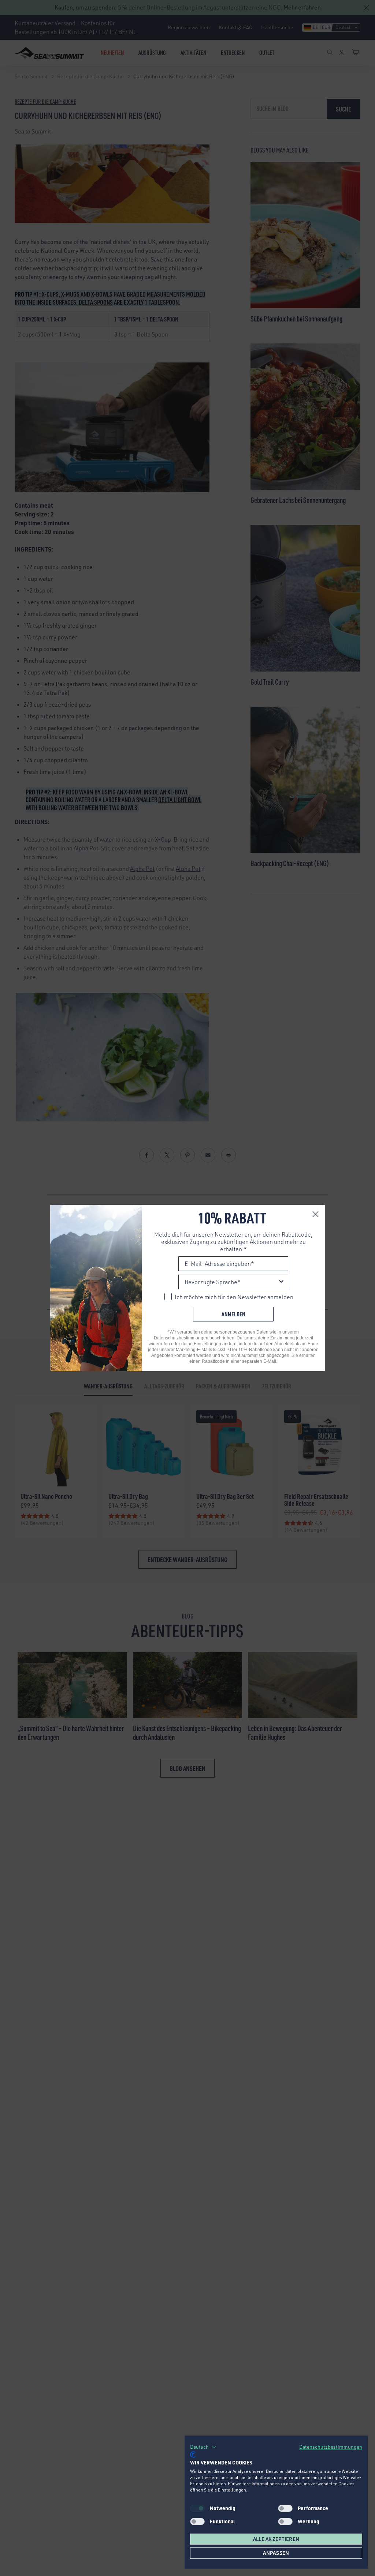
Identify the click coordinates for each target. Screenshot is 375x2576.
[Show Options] (281, 1282)
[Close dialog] (315, 1214)
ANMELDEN (233, 1314)
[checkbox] (285, 2508)
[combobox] (231, 1282)
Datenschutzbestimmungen (331, 2447)
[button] (203, 2447)
